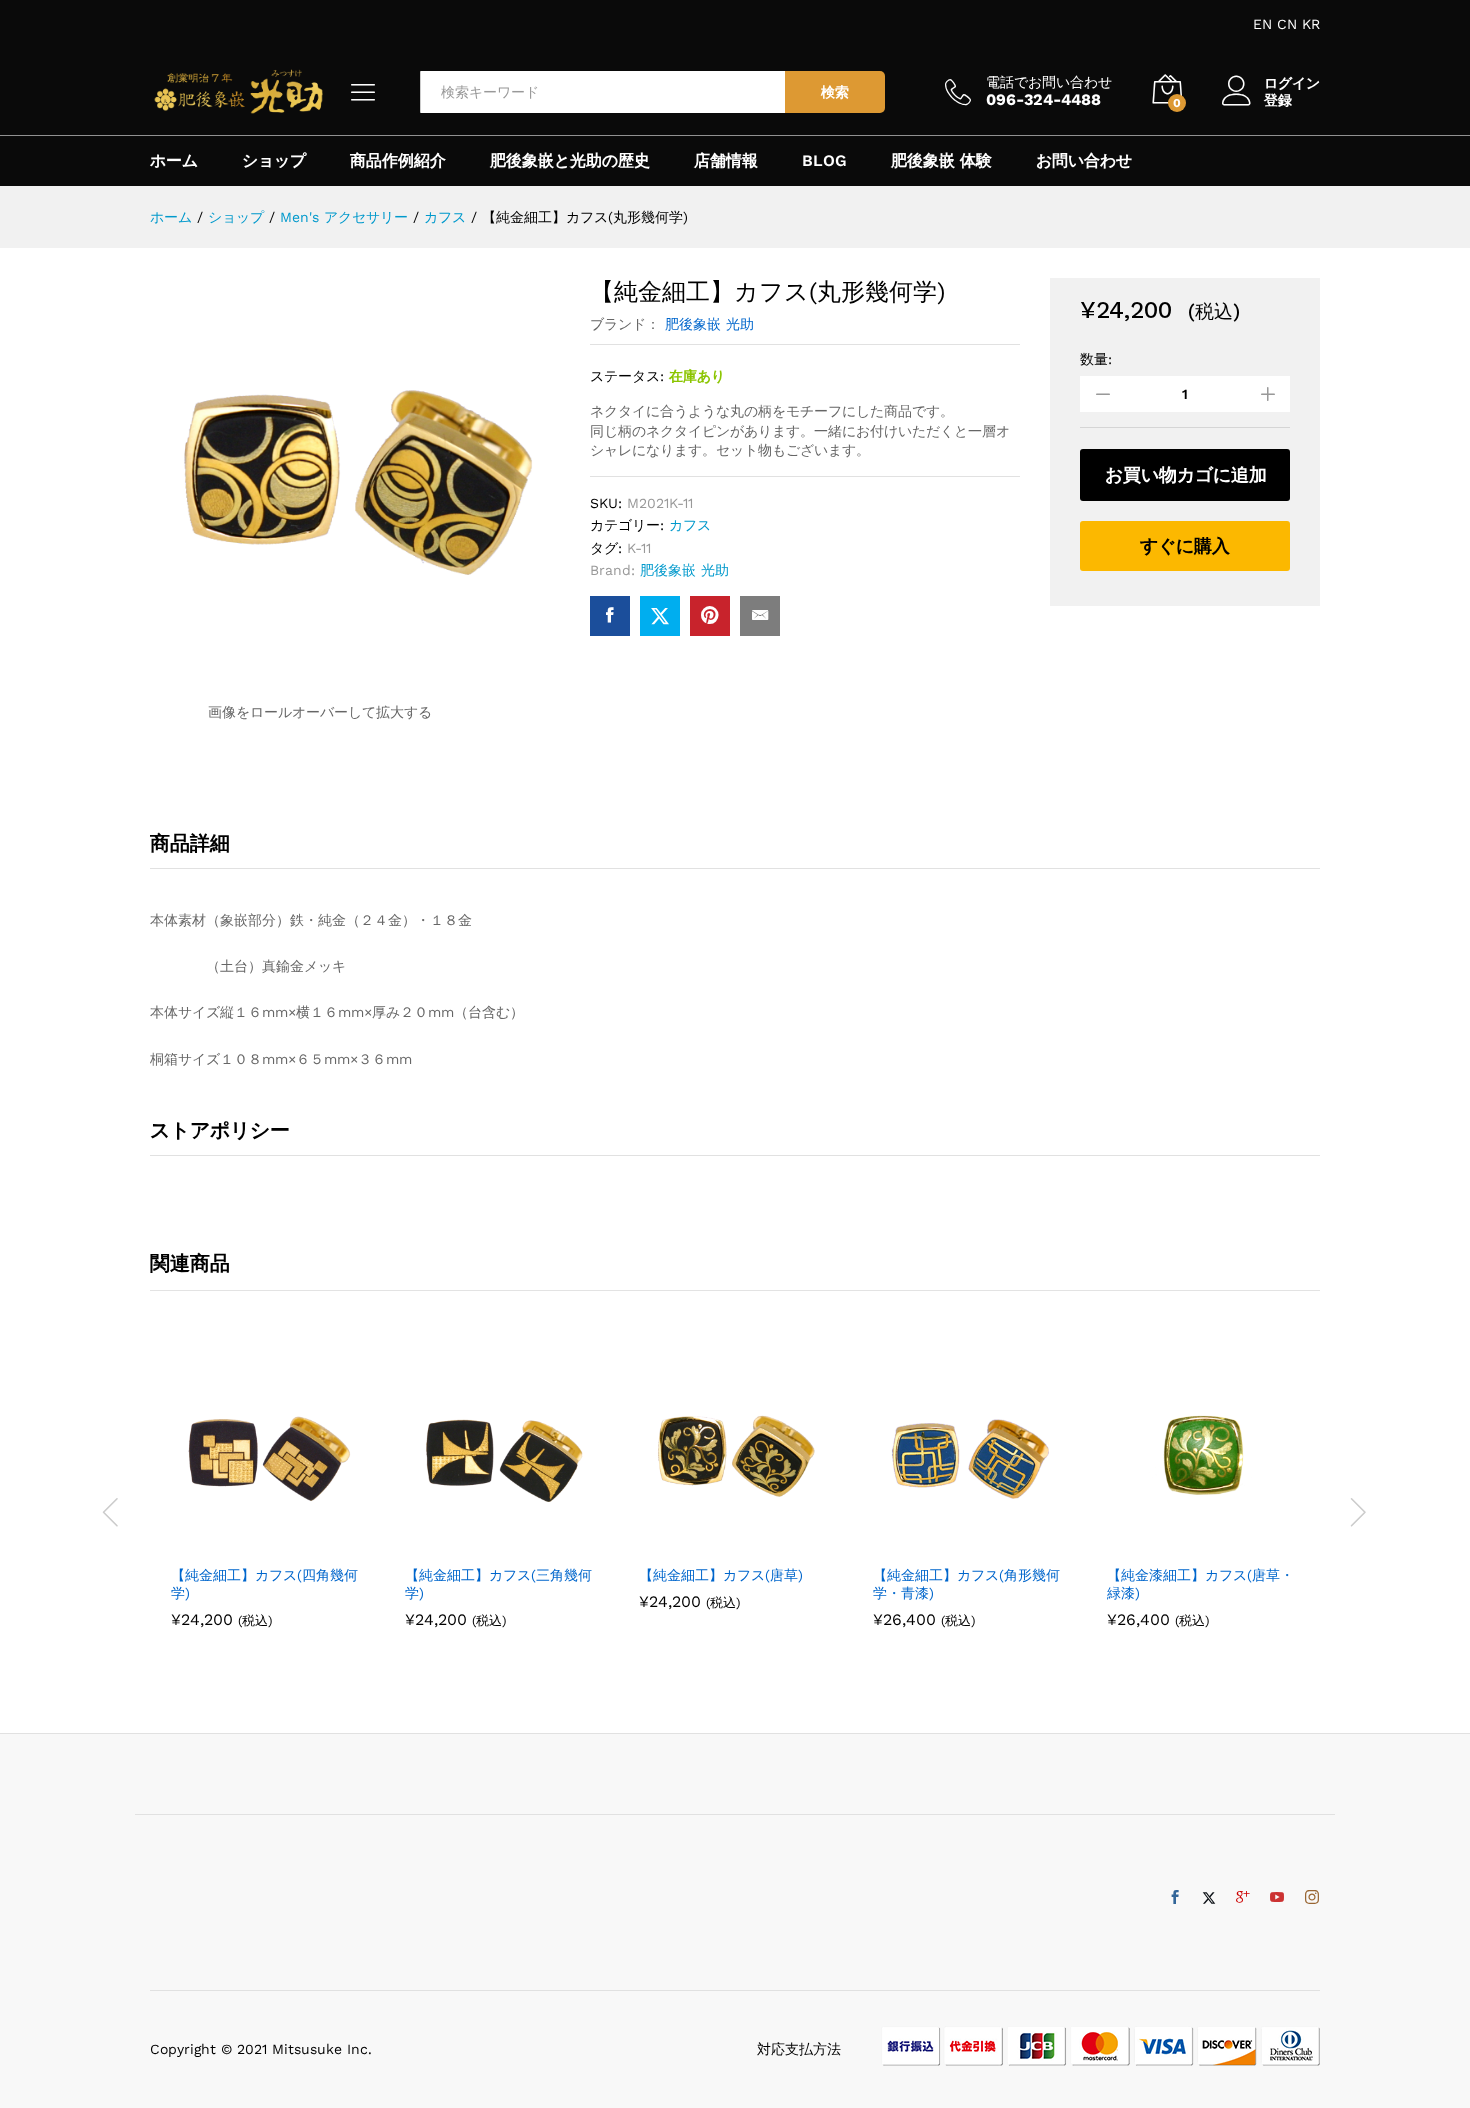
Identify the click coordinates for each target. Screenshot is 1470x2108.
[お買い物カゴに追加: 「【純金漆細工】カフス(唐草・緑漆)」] (1180, 1542)
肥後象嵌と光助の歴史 (570, 161)
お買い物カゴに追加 (1186, 474)
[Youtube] (1277, 1898)
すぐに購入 (1185, 545)
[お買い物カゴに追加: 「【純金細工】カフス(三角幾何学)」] (478, 1542)
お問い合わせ (1084, 161)
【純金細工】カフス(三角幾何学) (498, 1584)
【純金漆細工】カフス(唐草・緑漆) (1200, 1584)
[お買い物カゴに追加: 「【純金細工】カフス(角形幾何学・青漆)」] (946, 1542)
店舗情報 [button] (726, 161)
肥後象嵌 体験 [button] (941, 161)
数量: (1096, 359)
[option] (267, 1499)
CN (1287, 24)
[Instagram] (1312, 1898)
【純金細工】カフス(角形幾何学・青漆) (966, 1584)
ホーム (174, 161)
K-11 (639, 548)
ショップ (274, 161)
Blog (824, 161)
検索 (835, 92)
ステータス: (627, 376)
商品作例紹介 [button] (398, 161)
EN (1262, 24)
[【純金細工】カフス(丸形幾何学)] (610, 616)
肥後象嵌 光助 (709, 324)
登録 (1278, 100)
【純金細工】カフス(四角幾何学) (264, 1584)
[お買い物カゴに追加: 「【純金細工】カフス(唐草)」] (712, 1542)
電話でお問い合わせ (1049, 82)
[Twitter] (1209, 1898)
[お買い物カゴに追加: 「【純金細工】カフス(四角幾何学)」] (244, 1542)
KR (1311, 24)
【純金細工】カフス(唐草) (721, 1575)
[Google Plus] (1243, 1898)
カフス (690, 525)
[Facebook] (1175, 1898)
